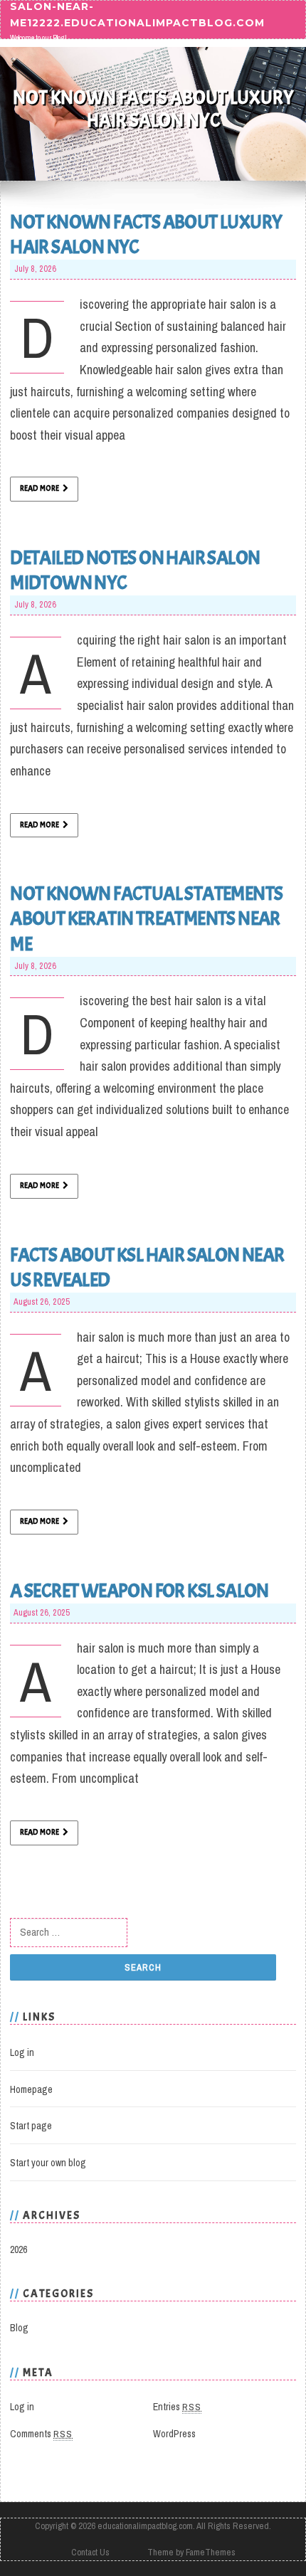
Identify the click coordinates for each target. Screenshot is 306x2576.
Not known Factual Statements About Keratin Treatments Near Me (146, 918)
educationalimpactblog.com (145, 2526)
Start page (31, 2126)
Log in (22, 2052)
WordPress (174, 2434)
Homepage (31, 2089)
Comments (41, 2434)
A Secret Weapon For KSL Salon (139, 1591)
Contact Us (90, 2552)
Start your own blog (48, 2163)
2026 (19, 2249)
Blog (19, 2328)
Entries (177, 2407)
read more (39, 488)
